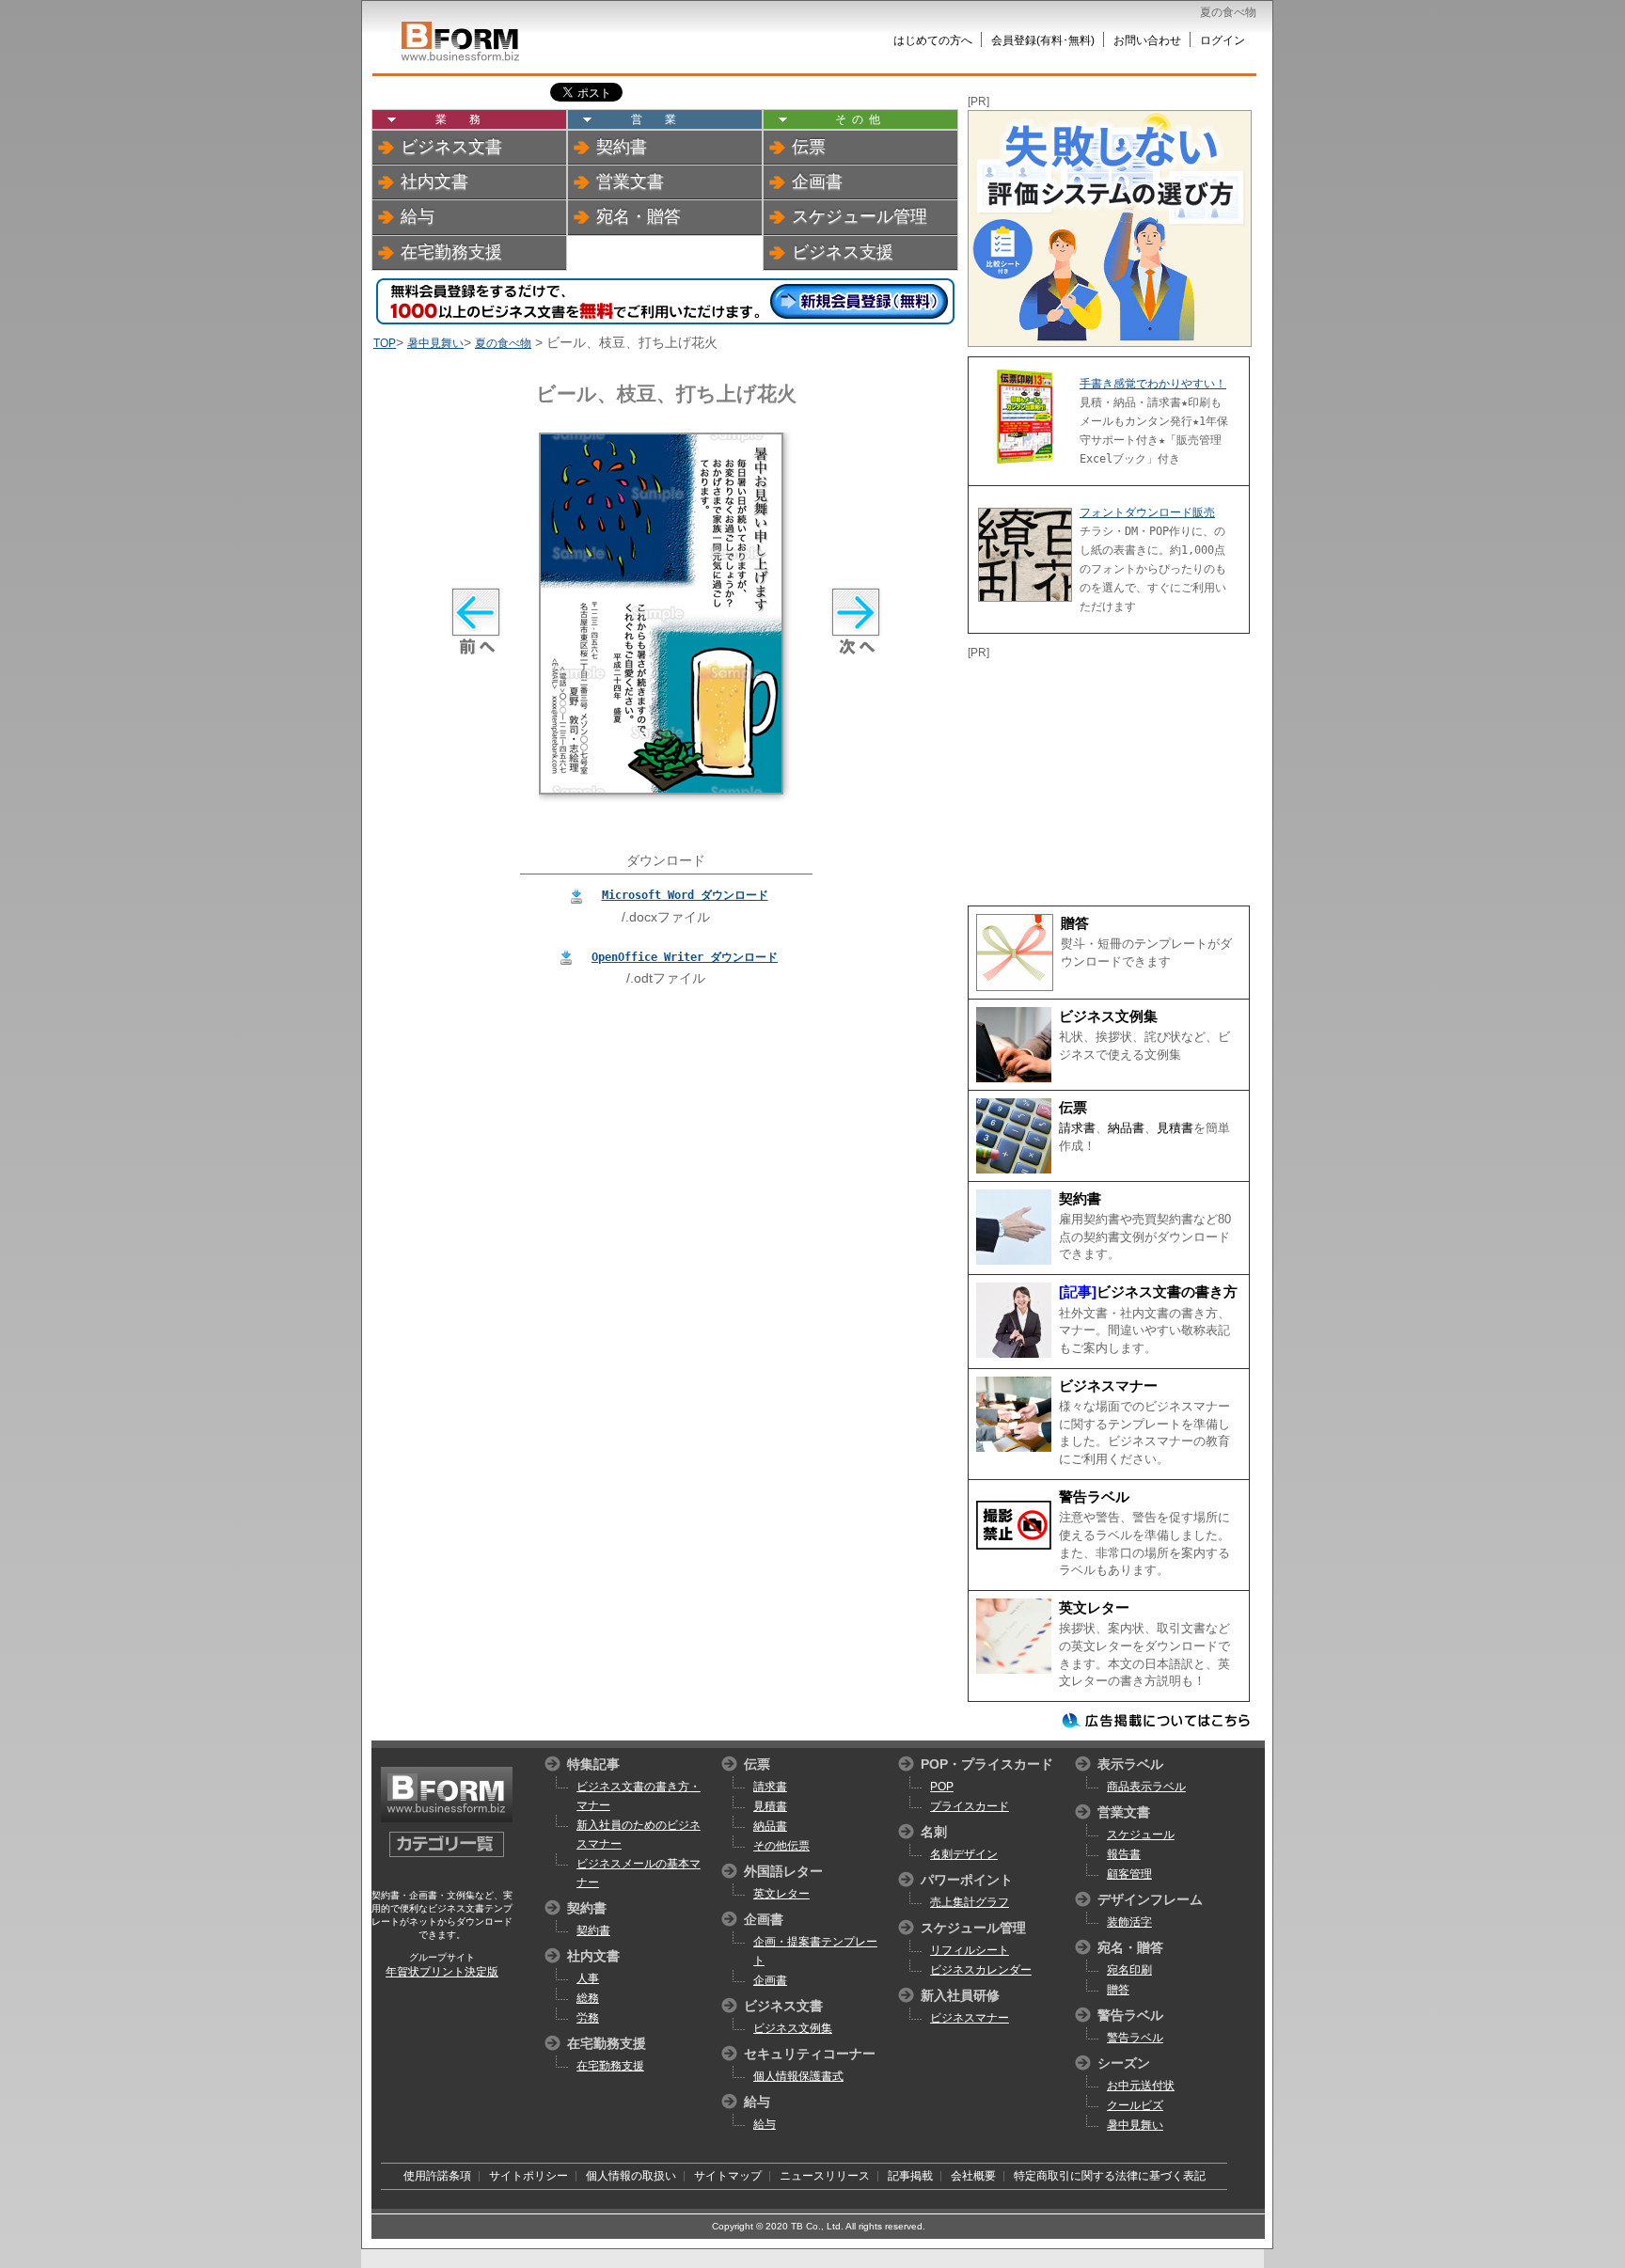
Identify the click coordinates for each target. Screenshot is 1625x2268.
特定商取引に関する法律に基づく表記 (1110, 2176)
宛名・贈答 (639, 216)
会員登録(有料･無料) (1043, 40)
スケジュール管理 (860, 216)
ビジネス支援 (843, 252)
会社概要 (973, 2176)
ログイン (1223, 40)
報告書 (1124, 1854)
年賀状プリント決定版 (442, 1972)
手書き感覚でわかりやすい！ (1153, 384)
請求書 (1077, 1128)
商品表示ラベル (1146, 1787)
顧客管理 (1129, 1874)
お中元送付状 (1141, 2086)
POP (942, 1787)
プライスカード (970, 1806)
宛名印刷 (1129, 1970)
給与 (418, 216)
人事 (588, 1978)
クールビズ (1135, 2105)
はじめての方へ (933, 40)
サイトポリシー (529, 2176)
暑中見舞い (435, 343)
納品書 (1126, 1128)
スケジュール (1141, 1835)
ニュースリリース (825, 2176)
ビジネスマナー (1108, 1386)
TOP (385, 343)
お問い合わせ (1147, 40)
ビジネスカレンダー (981, 1970)
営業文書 (630, 181)
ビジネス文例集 (1108, 1016)
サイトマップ (728, 2176)
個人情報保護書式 (798, 2076)
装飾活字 (1129, 1922)
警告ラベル (1094, 1497)
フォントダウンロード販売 (1147, 512)
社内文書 (434, 181)
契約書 (622, 147)
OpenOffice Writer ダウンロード (685, 957)
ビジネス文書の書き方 (1167, 1292)
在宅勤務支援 (451, 252)
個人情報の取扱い (631, 2176)
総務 (588, 1998)
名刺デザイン (964, 1854)
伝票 (809, 147)
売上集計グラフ (970, 1902)
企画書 (817, 181)
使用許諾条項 (437, 2176)
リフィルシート (970, 1950)
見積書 (1175, 1128)
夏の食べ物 (503, 343)
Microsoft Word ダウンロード (685, 895)
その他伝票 (781, 1846)
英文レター (1094, 1608)
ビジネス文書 (451, 147)
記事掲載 (910, 2176)
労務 (588, 2018)
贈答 (1075, 923)
